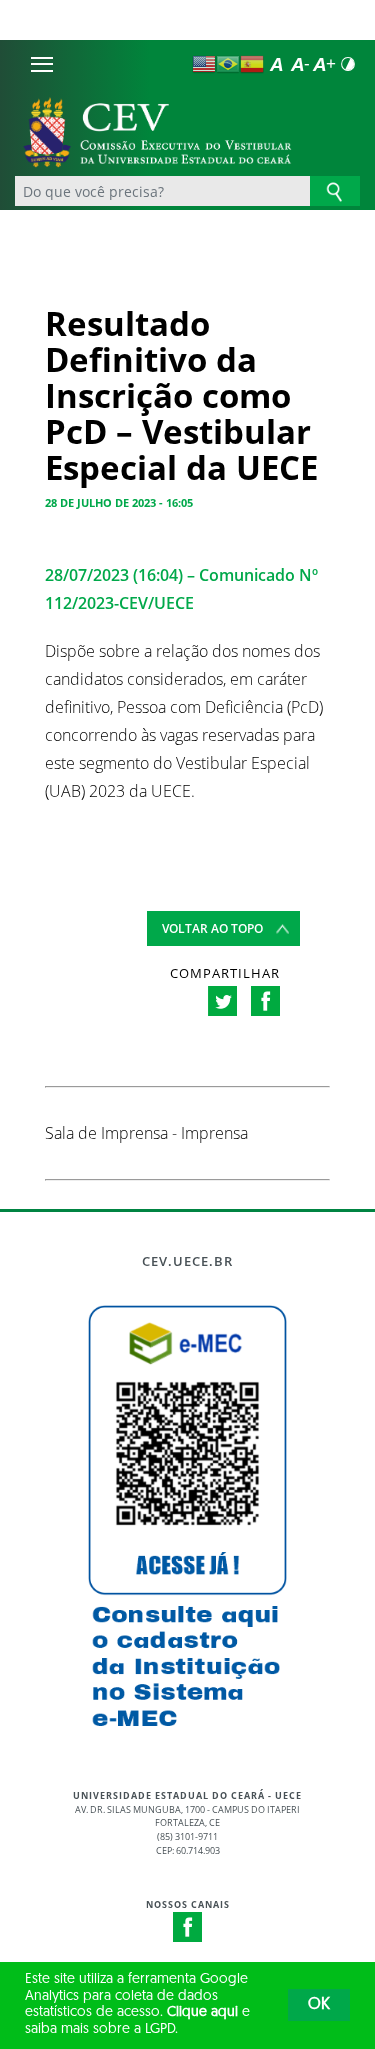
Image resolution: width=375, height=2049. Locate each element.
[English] (204, 64)
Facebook (188, 1927)
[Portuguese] (228, 64)
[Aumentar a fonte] (324, 64)
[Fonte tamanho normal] (276, 64)
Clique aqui (202, 2012)
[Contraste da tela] (348, 64)
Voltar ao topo (212, 928)
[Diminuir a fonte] (300, 64)
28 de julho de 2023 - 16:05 (119, 502)
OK (319, 2005)
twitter (222, 1001)
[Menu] (42, 64)
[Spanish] (252, 64)
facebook (265, 1001)
